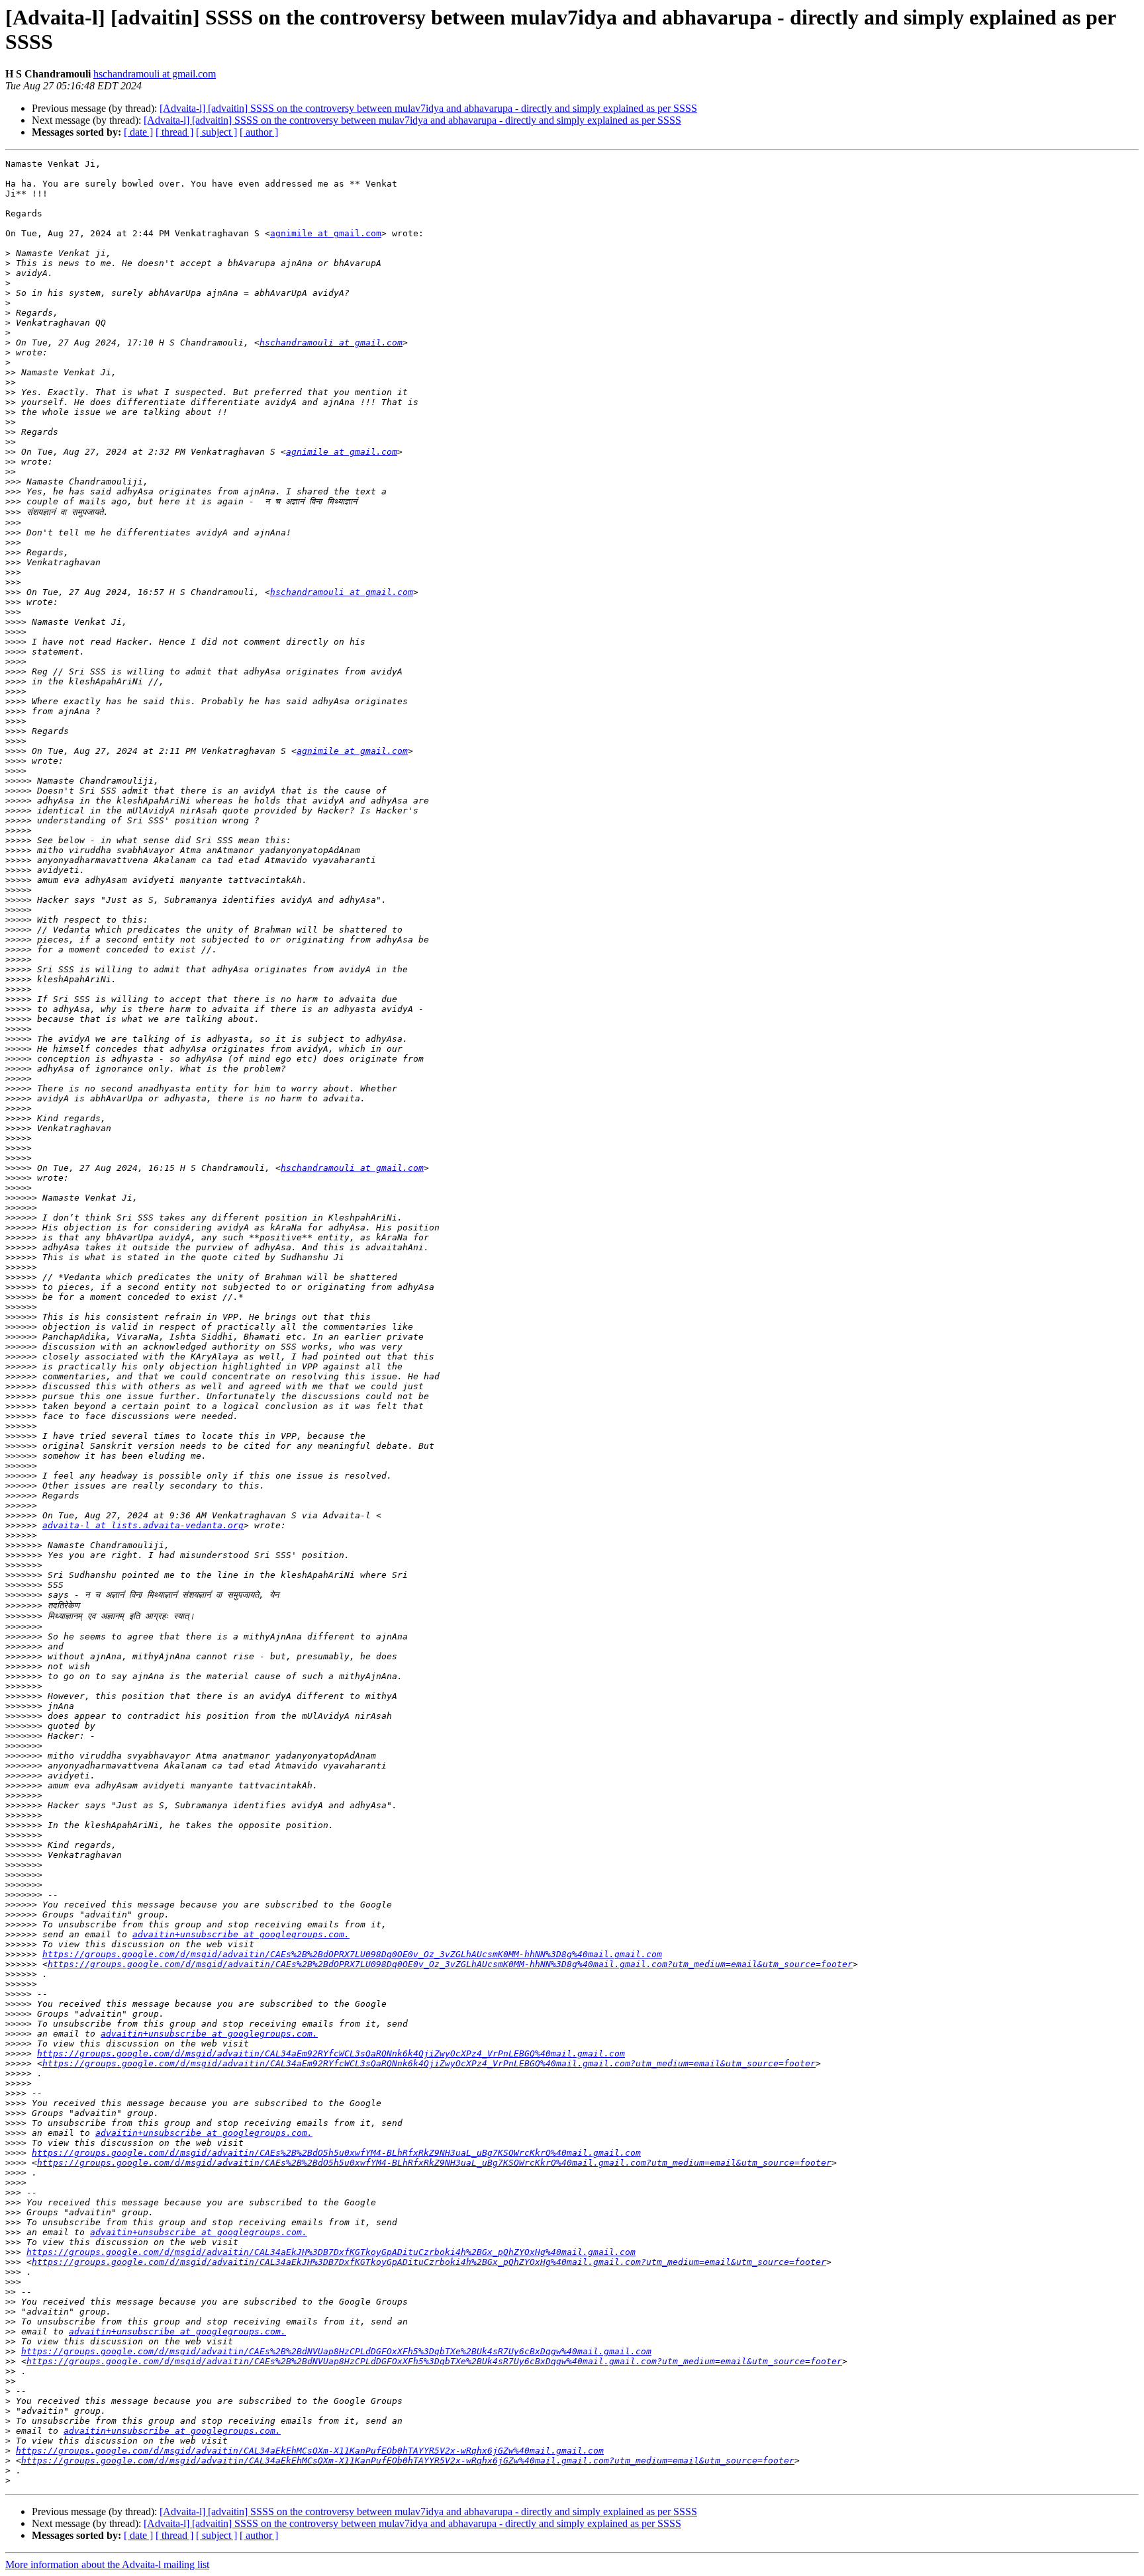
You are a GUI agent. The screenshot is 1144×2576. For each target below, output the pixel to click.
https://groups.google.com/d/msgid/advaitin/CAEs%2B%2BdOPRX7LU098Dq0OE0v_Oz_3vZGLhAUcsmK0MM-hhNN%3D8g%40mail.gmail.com (352, 1954)
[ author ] (259, 132)
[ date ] (138, 132)
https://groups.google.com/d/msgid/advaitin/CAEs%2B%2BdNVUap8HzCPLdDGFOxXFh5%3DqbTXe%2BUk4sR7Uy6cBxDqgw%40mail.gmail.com (336, 2351)
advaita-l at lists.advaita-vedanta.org (143, 1525)
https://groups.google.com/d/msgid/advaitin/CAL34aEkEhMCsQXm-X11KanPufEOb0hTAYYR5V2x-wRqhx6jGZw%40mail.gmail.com (310, 2451)
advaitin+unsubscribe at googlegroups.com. (241, 1934)
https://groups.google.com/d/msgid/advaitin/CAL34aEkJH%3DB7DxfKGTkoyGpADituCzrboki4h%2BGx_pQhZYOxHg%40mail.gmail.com (331, 2252)
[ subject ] (216, 132)
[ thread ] (174, 132)
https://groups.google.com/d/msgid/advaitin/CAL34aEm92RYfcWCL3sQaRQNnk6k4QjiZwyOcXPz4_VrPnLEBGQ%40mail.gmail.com (331, 2053)
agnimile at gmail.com (326, 233)
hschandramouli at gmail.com (155, 74)
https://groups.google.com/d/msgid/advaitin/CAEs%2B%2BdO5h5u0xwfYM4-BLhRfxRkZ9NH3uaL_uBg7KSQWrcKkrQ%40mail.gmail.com (336, 2153)
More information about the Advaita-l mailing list (107, 2564)
